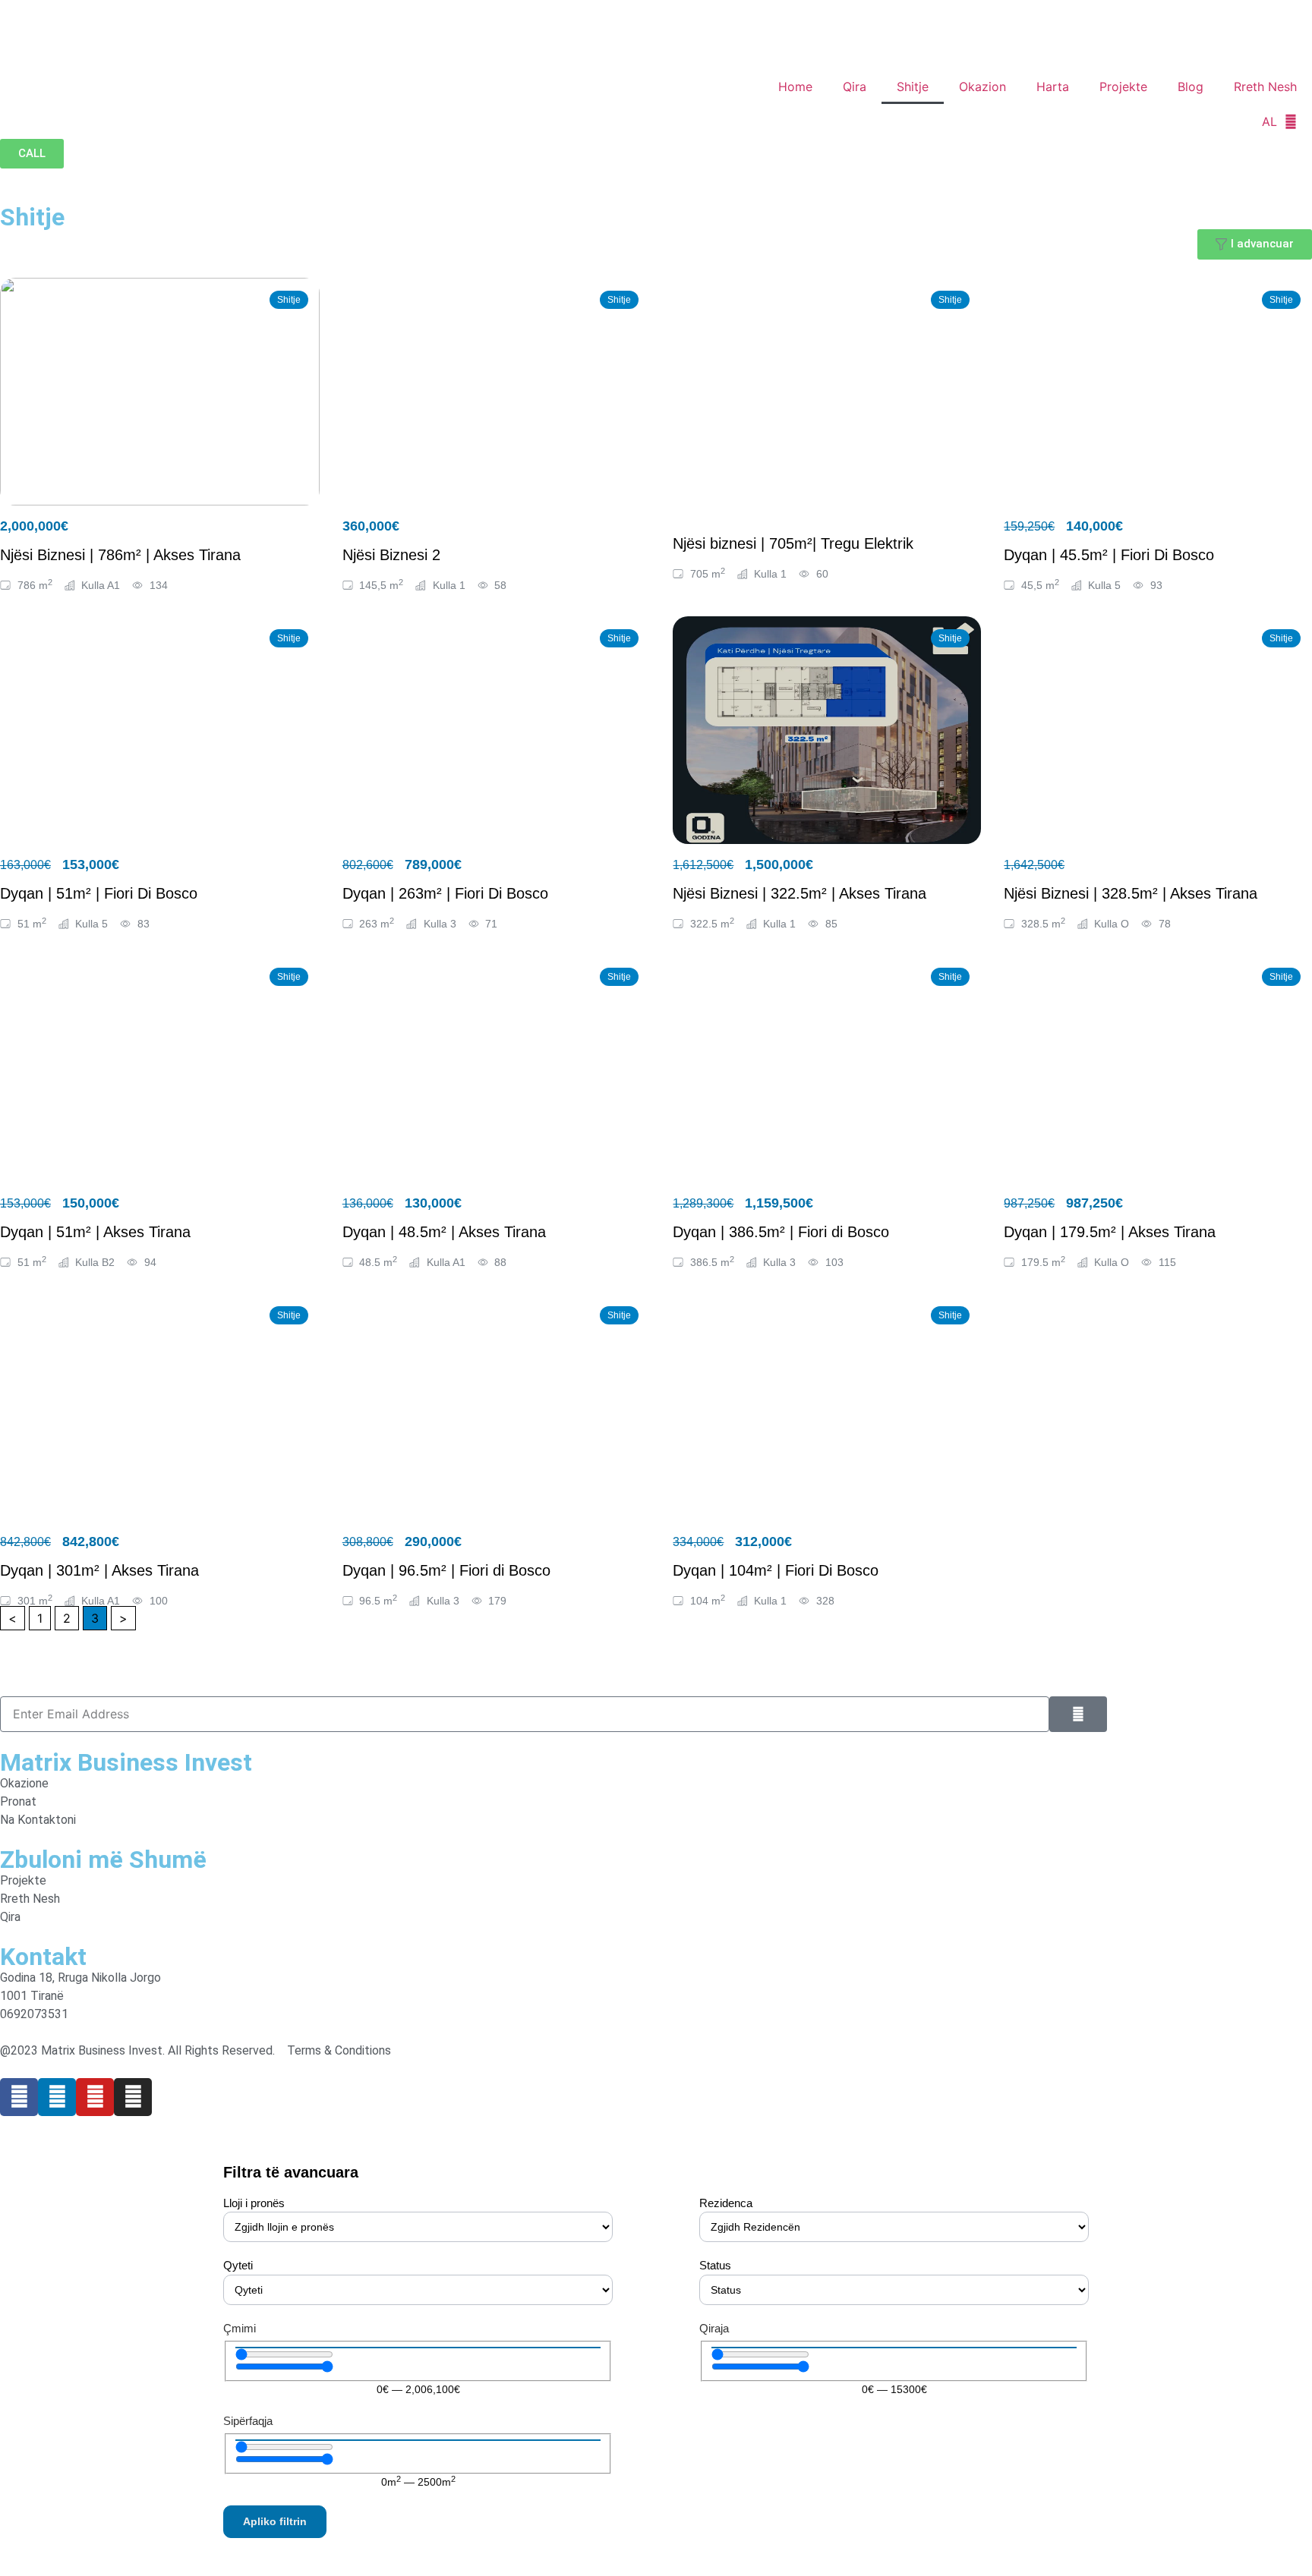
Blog (1191, 87)
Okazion (982, 87)
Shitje (913, 87)
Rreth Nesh (1265, 87)
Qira (855, 87)
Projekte (1123, 87)
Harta (1053, 87)
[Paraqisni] (1078, 1714)
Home (795, 87)
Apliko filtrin (275, 2521)
